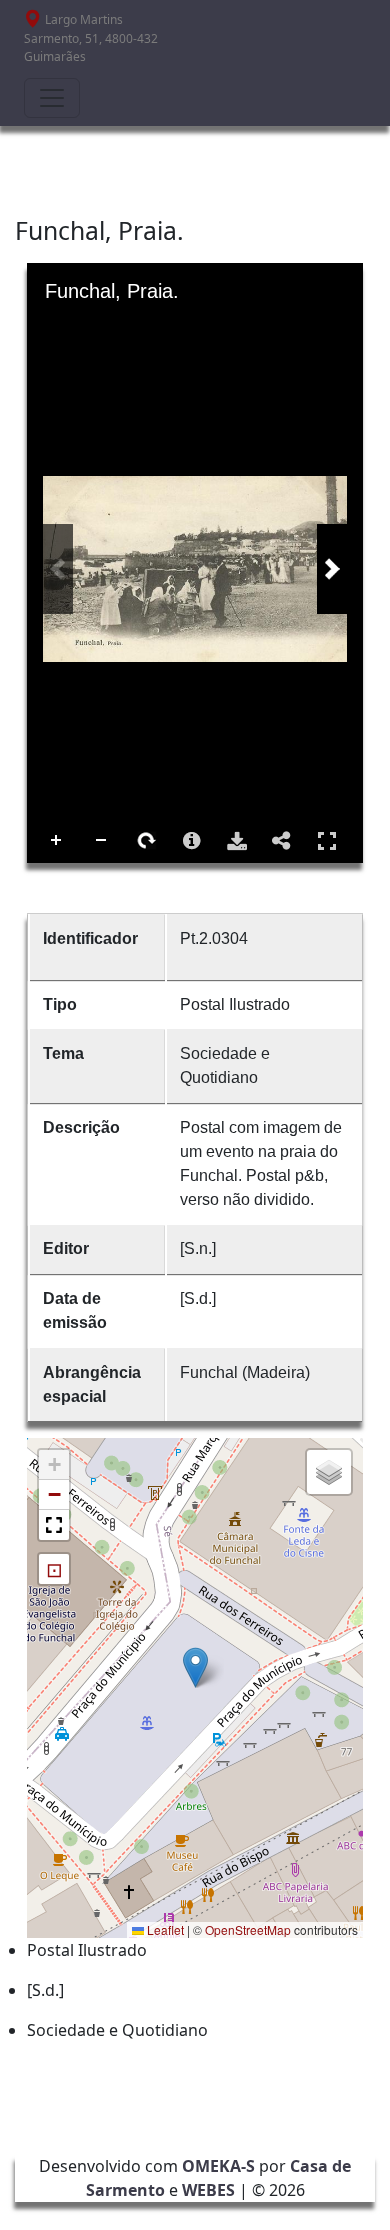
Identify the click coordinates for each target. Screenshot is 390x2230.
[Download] (237, 841)
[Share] (282, 841)
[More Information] (192, 841)
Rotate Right (147, 841)
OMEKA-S (218, 2166)
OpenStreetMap (248, 1929)
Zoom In (57, 841)
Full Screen (327, 841)
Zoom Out (102, 841)
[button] (195, 1667)
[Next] (332, 569)
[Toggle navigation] (52, 98)
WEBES (208, 2190)
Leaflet (164, 1929)
